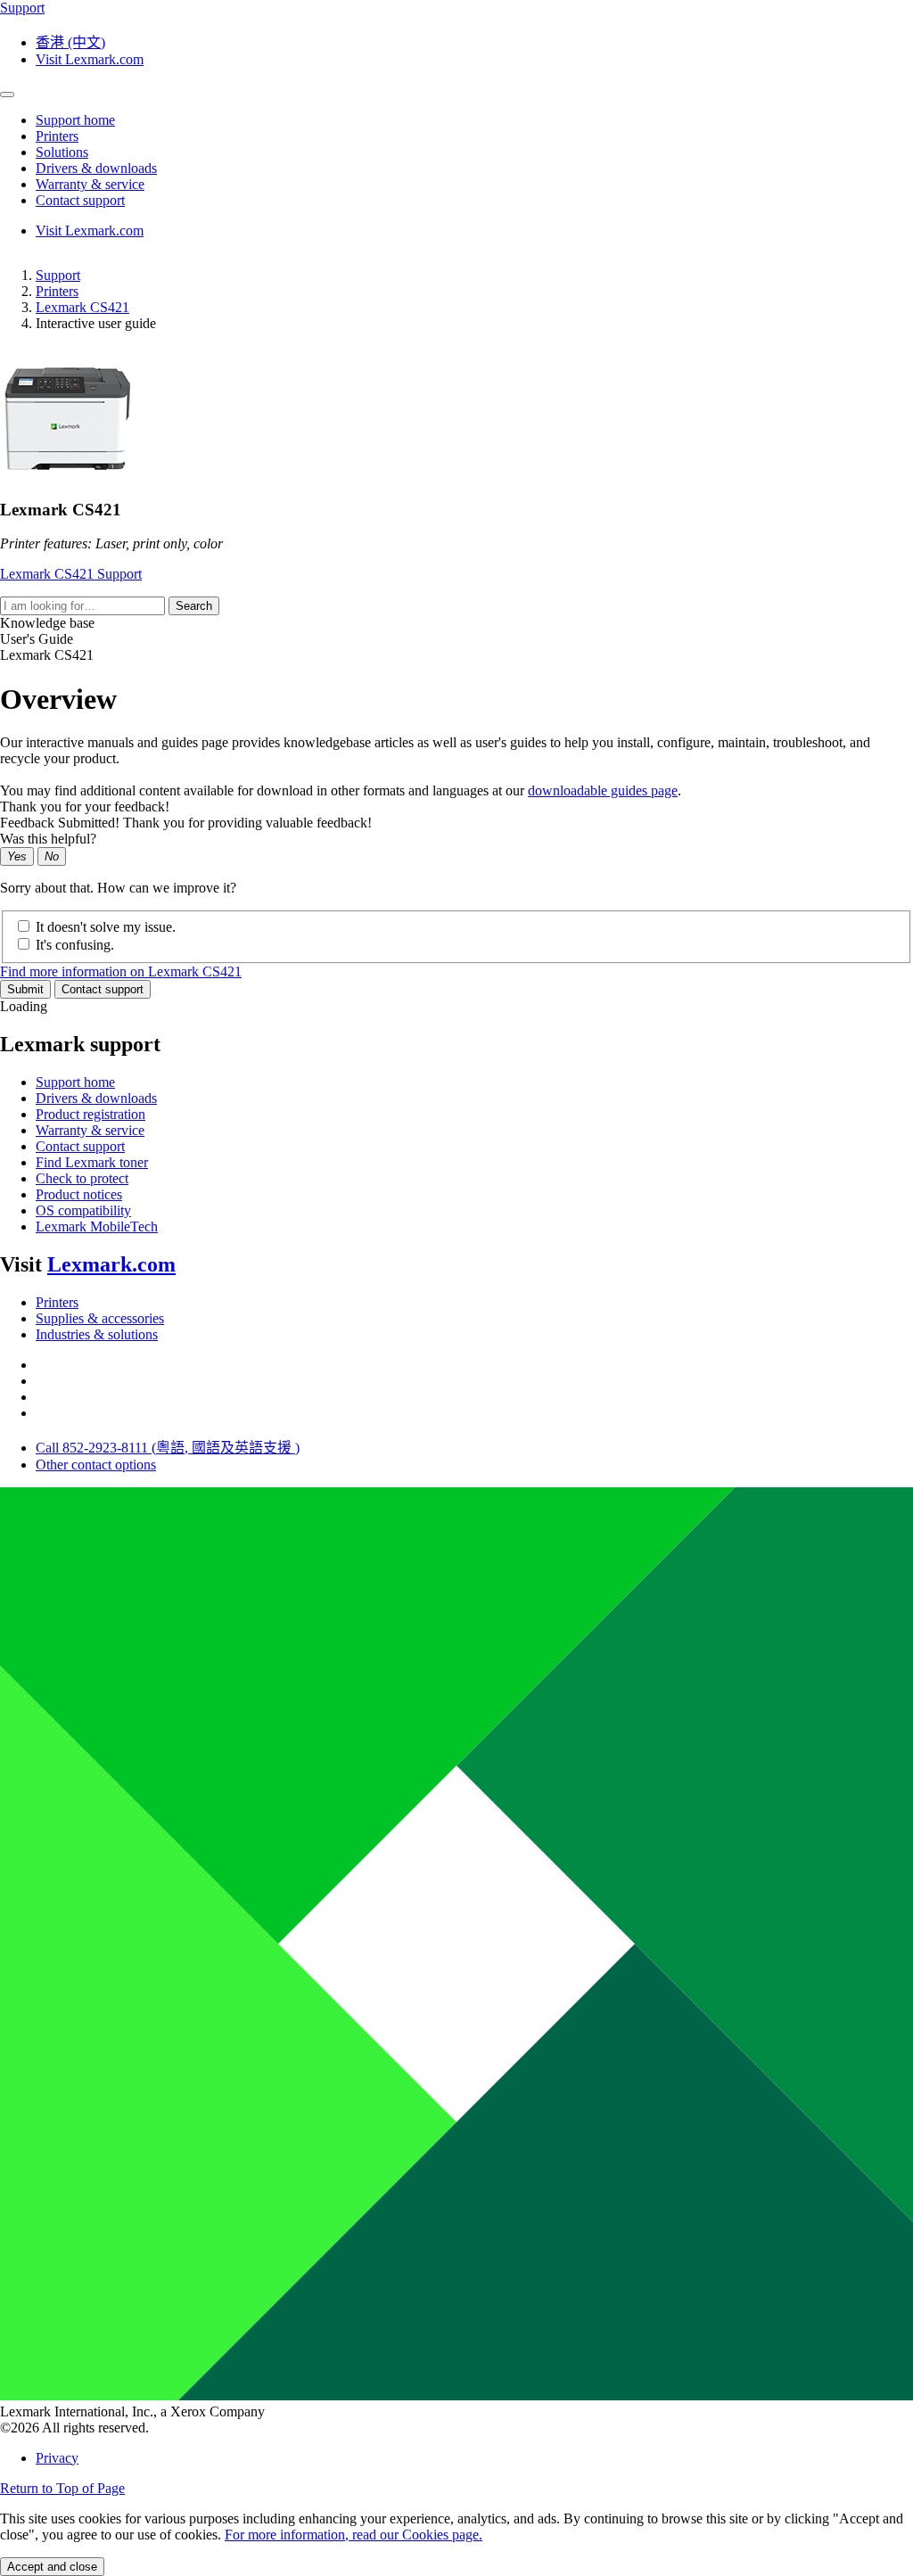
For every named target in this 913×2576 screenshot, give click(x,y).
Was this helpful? (48, 839)
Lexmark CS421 (82, 307)
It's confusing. (75, 945)
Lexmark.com (111, 1264)
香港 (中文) (70, 42)
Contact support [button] (80, 200)
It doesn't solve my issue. (106, 927)
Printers (57, 291)
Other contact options (96, 1465)
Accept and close (52, 2567)
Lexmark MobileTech (97, 1226)
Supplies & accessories (100, 1318)
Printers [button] (57, 136)
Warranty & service (90, 1130)
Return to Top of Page (62, 2488)
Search (194, 606)
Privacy (57, 2458)
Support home (75, 1082)
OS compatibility (83, 1210)
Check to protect (82, 1178)
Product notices (79, 1194)
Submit (25, 989)
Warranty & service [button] (90, 184)
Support (58, 275)
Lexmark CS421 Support (71, 574)
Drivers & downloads (96, 1098)
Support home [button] (75, 120)
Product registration (90, 1114)
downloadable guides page (603, 790)
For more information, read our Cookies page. (354, 2535)
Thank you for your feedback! (85, 807)
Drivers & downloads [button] (96, 168)
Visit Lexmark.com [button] (90, 59)
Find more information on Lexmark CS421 (121, 971)
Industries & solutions (97, 1334)
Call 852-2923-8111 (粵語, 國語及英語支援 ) (168, 1448)
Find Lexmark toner (92, 1162)
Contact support (103, 989)
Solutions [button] (62, 152)
